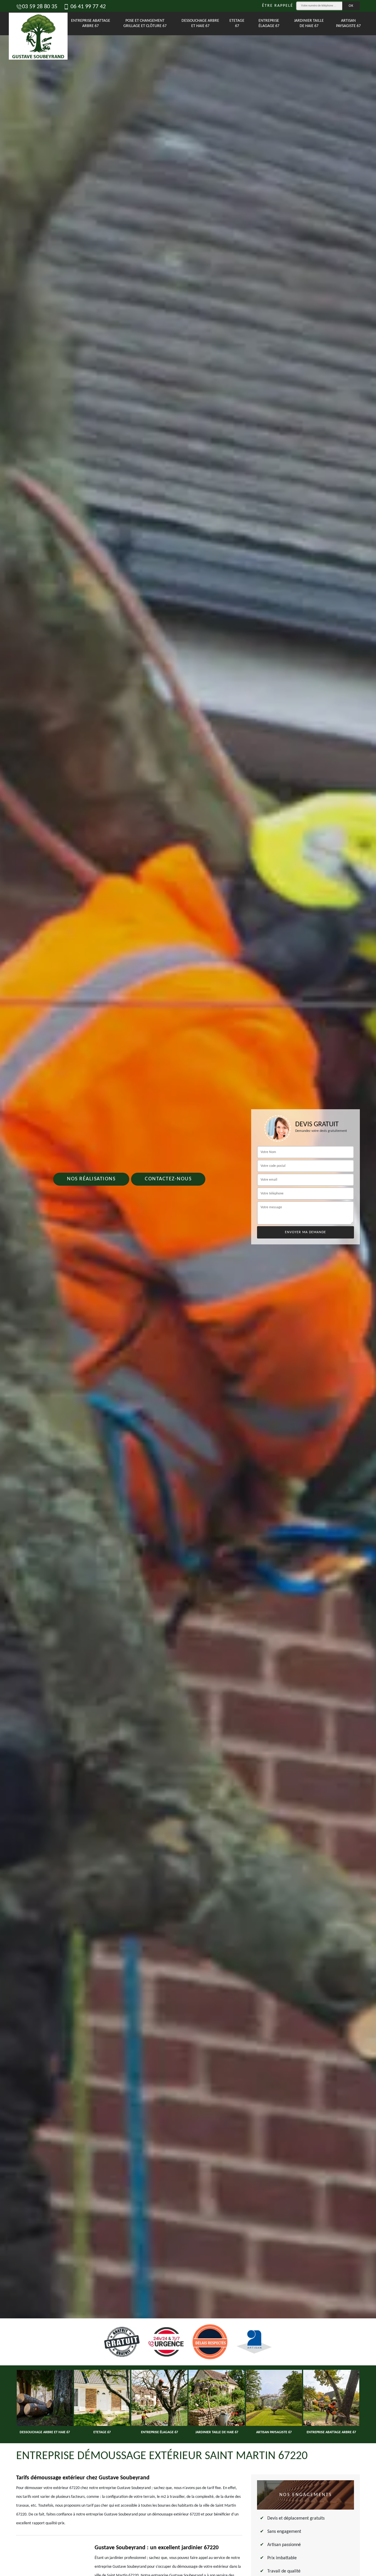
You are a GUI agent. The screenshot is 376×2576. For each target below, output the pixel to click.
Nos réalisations (91, 1179)
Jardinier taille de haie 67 (309, 23)
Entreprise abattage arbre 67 (91, 23)
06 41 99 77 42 (87, 7)
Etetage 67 (237, 23)
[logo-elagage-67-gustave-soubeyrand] (31, 24)
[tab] (188, 1288)
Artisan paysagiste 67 (348, 23)
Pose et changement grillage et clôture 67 (145, 23)
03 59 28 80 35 (40, 7)
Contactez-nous (168, 1179)
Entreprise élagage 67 (269, 23)
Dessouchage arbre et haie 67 (200, 23)
